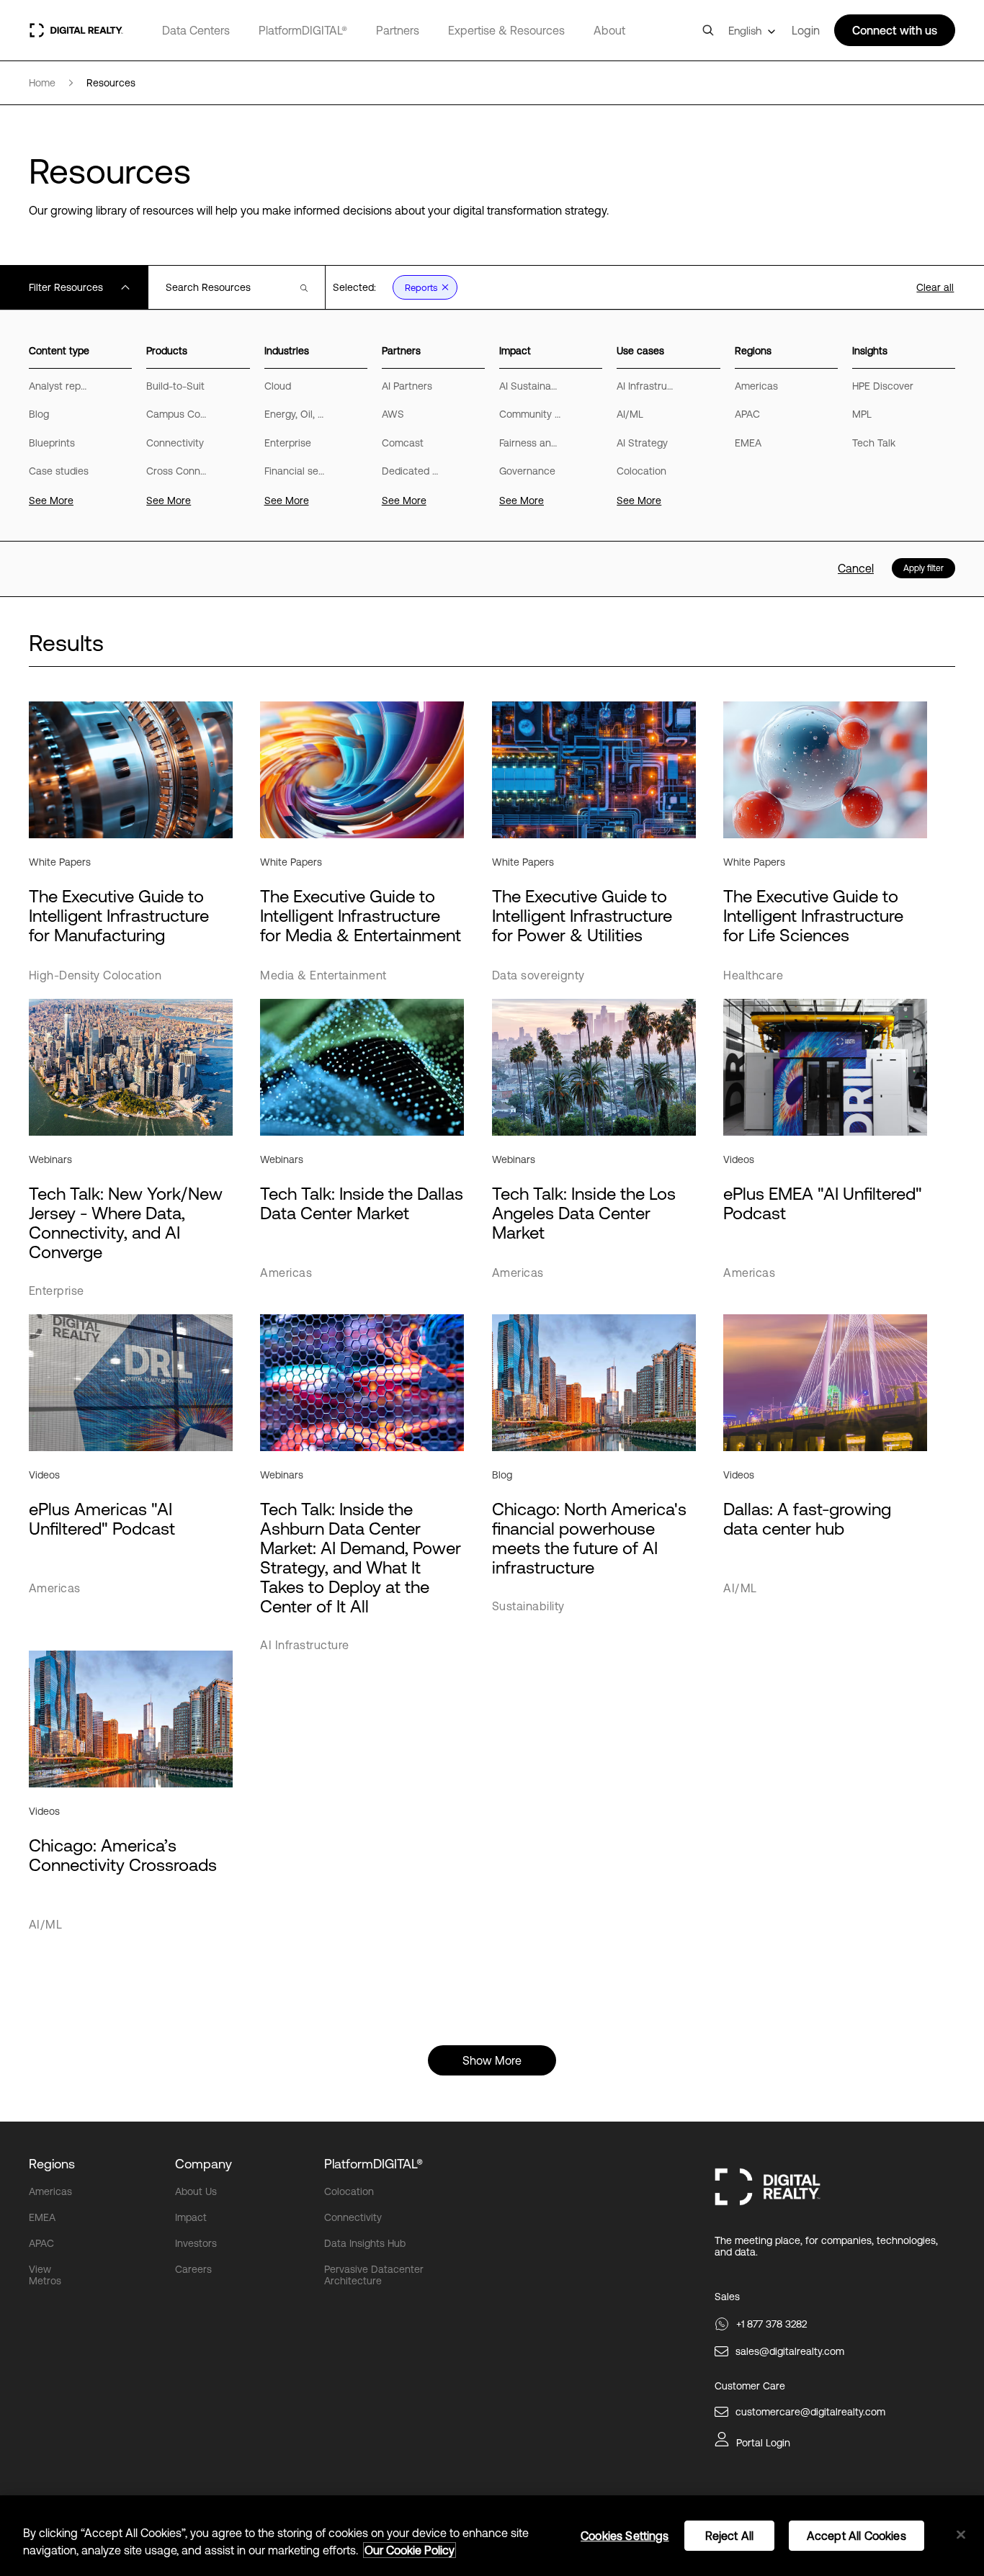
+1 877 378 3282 (771, 2324)
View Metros (45, 2275)
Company (203, 2164)
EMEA (42, 2217)
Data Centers (196, 30)
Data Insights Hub (365, 2243)
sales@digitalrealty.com (790, 2351)
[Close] (961, 2535)
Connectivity (353, 2217)
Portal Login (763, 2443)
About (609, 30)
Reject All (730, 2536)
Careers (193, 2269)
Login (806, 30)
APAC (41, 2243)
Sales (727, 2297)
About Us (196, 2191)
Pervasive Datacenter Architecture (374, 2275)
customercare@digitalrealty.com (810, 2412)
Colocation (349, 2191)
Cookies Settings (625, 2536)
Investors (196, 2243)
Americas (50, 2191)
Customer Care (750, 2386)
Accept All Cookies (856, 2536)
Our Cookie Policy (410, 2550)
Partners (398, 30)
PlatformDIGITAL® (303, 30)
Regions (52, 2164)
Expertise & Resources (506, 30)
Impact (191, 2217)
